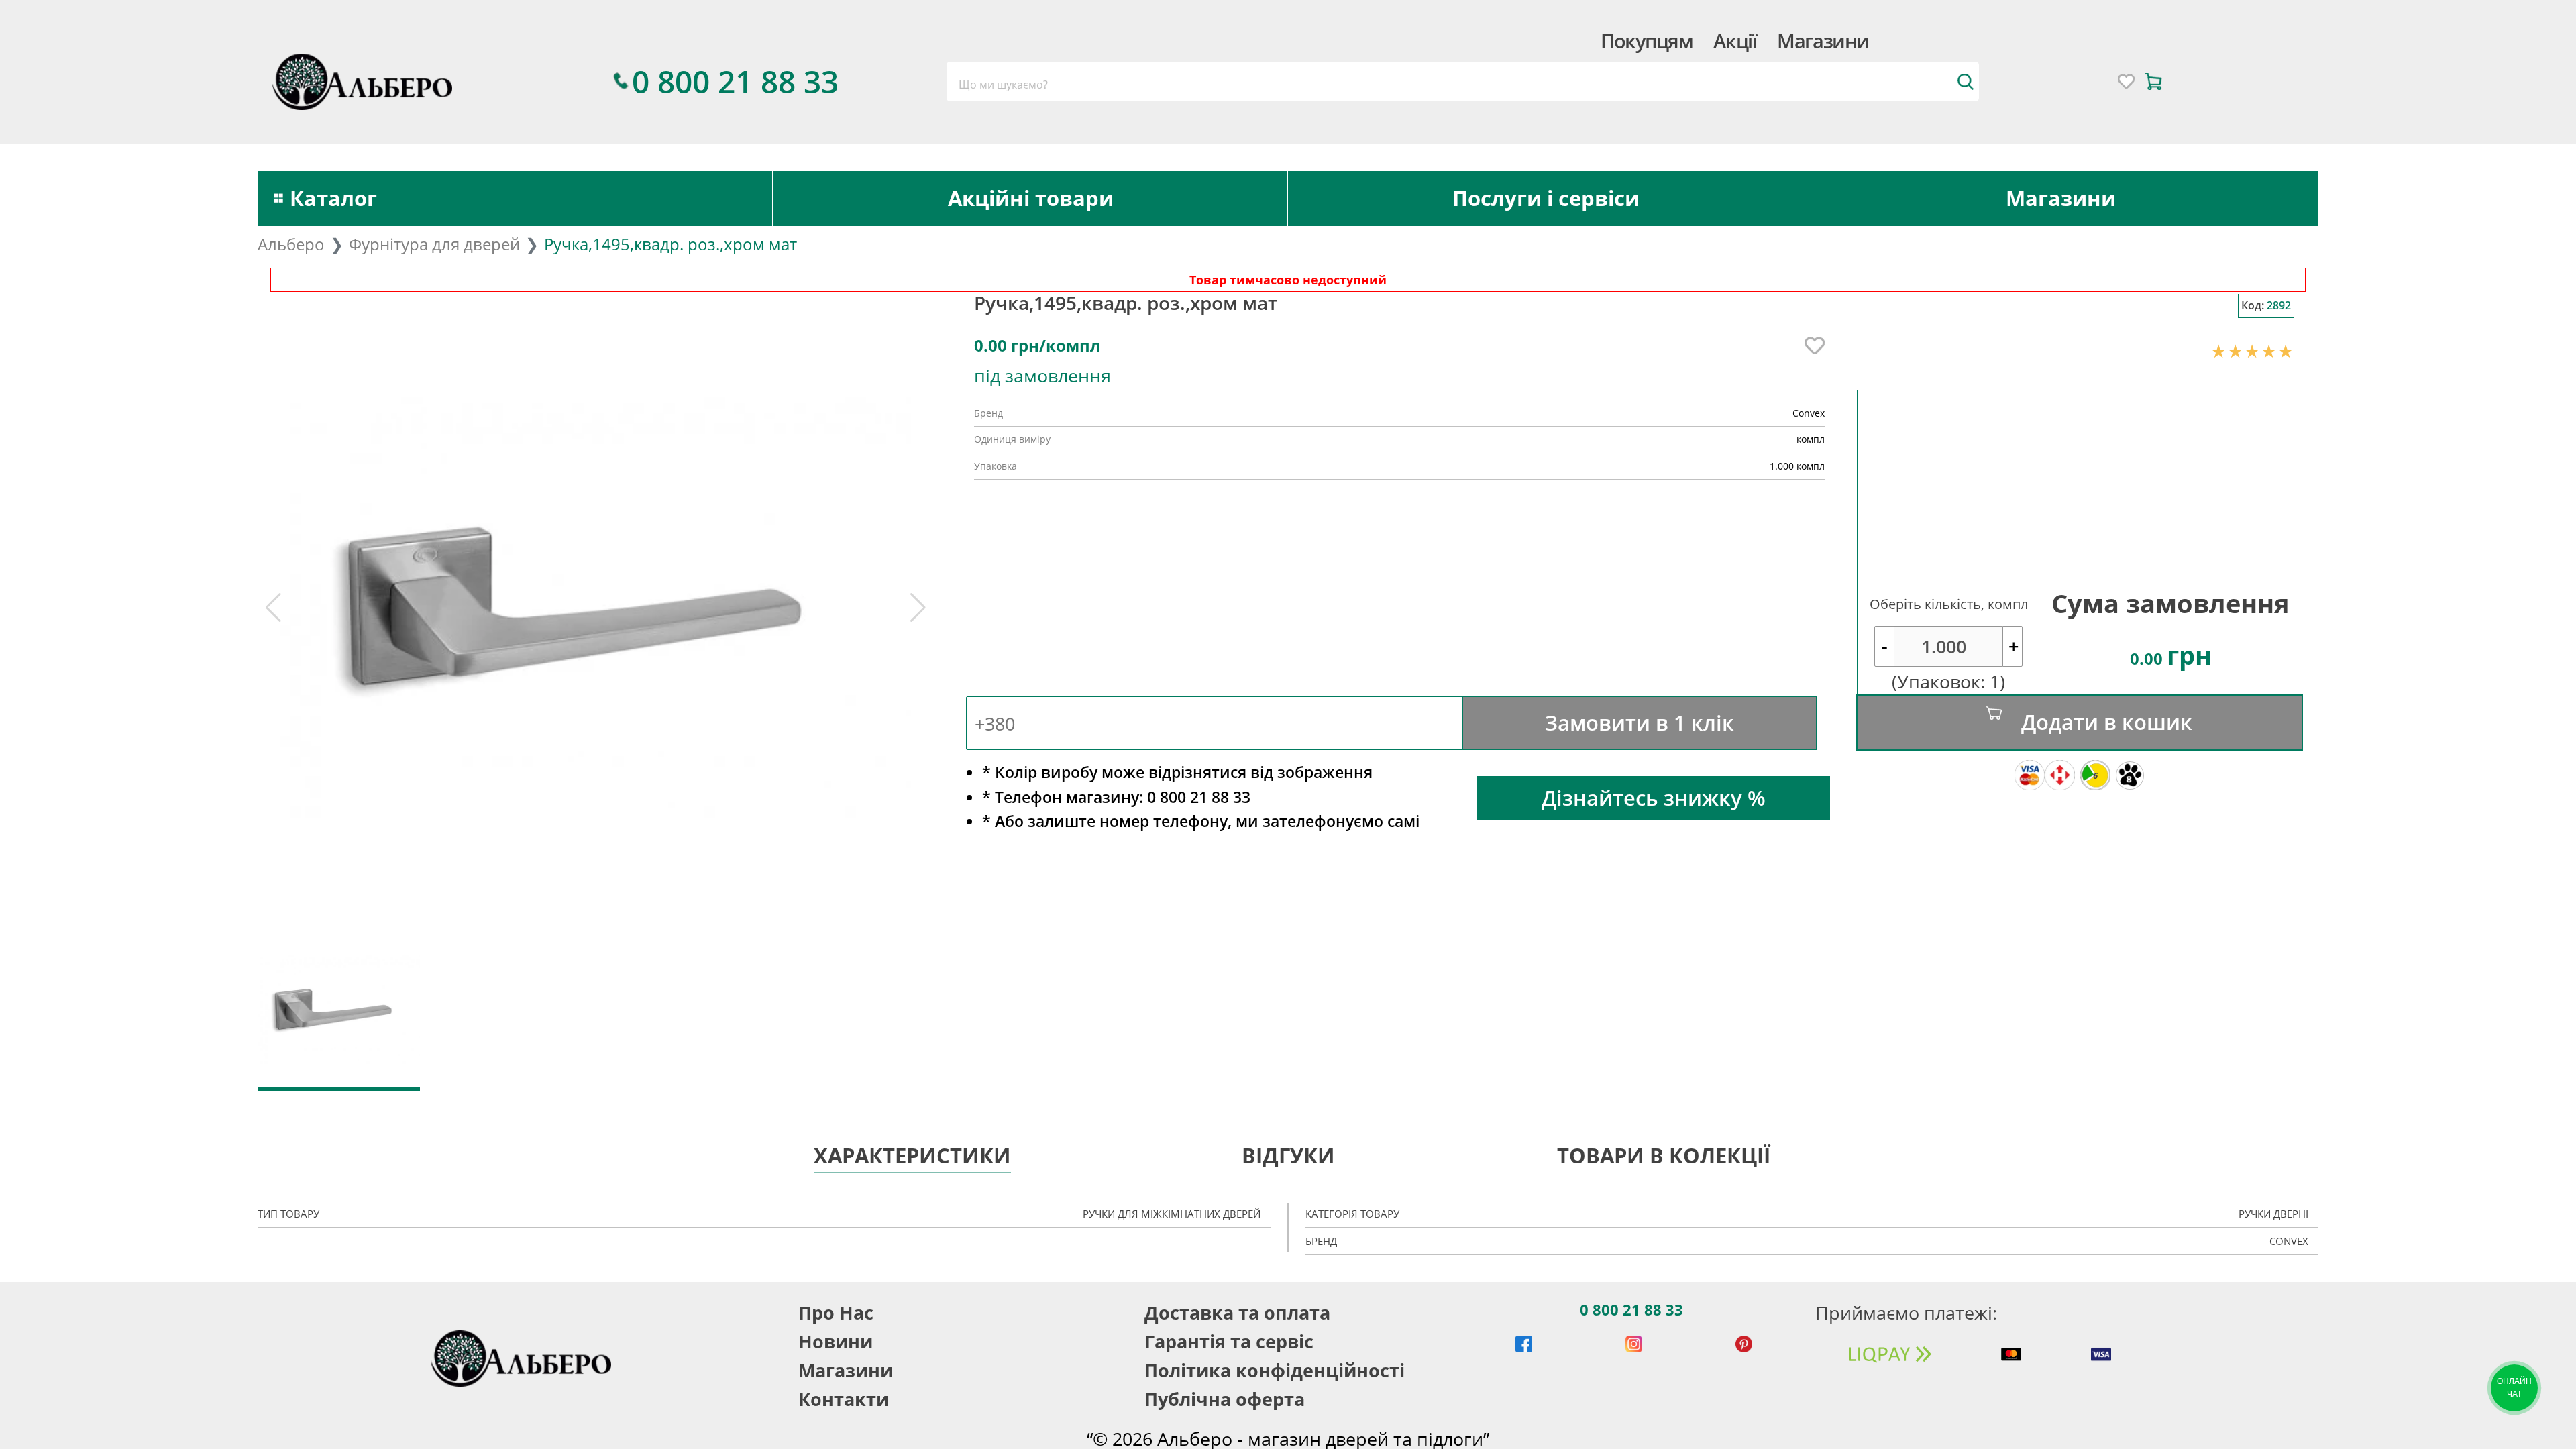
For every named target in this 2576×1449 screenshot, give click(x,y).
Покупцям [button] (1647, 41)
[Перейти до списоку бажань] (2126, 82)
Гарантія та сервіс (1229, 1341)
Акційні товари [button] (1031, 198)
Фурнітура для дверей (434, 244)
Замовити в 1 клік (1640, 722)
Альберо (291, 244)
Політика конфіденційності (1275, 1370)
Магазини (1823, 41)
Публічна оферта (1225, 1399)
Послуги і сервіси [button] (1546, 198)
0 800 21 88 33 (1631, 1309)
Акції (1735, 41)
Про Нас (836, 1312)
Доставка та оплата (1237, 1312)
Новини (836, 1341)
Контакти (844, 1399)
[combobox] (1462, 82)
